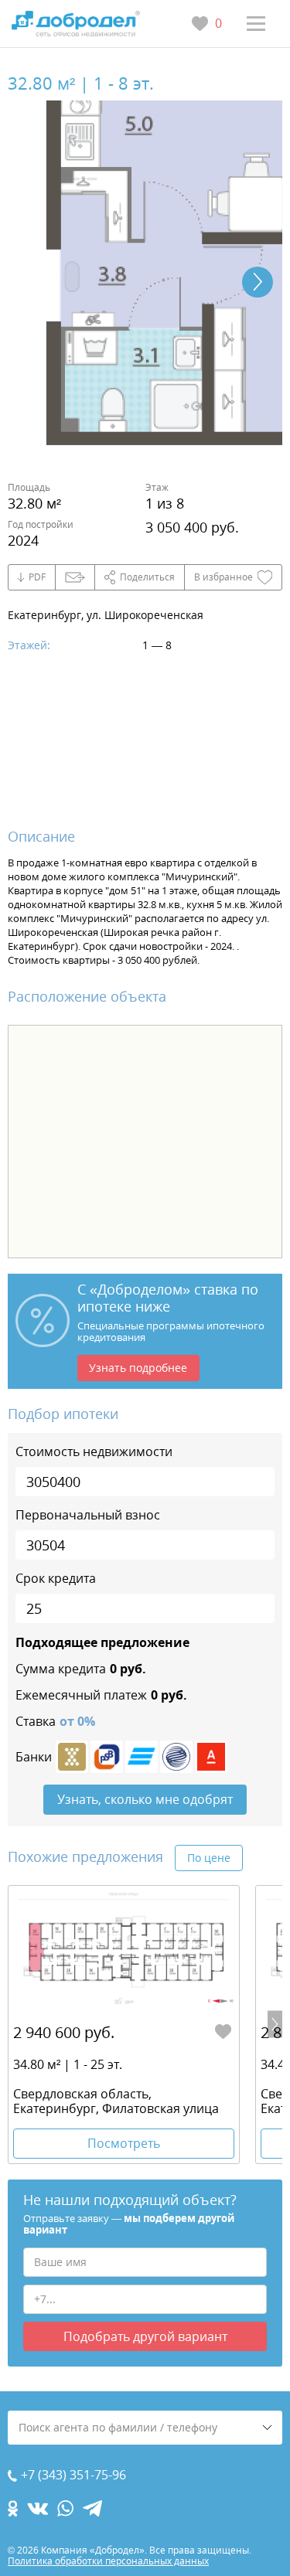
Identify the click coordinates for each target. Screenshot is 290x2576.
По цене (209, 1858)
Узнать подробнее (138, 1368)
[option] (124, 2025)
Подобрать (145, 2336)
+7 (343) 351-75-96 (73, 2475)
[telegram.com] (92, 2508)
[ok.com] (13, 2508)
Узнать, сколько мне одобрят (145, 1799)
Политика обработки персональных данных (108, 2561)
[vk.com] (38, 2508)
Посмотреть (124, 2143)
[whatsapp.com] (65, 2508)
